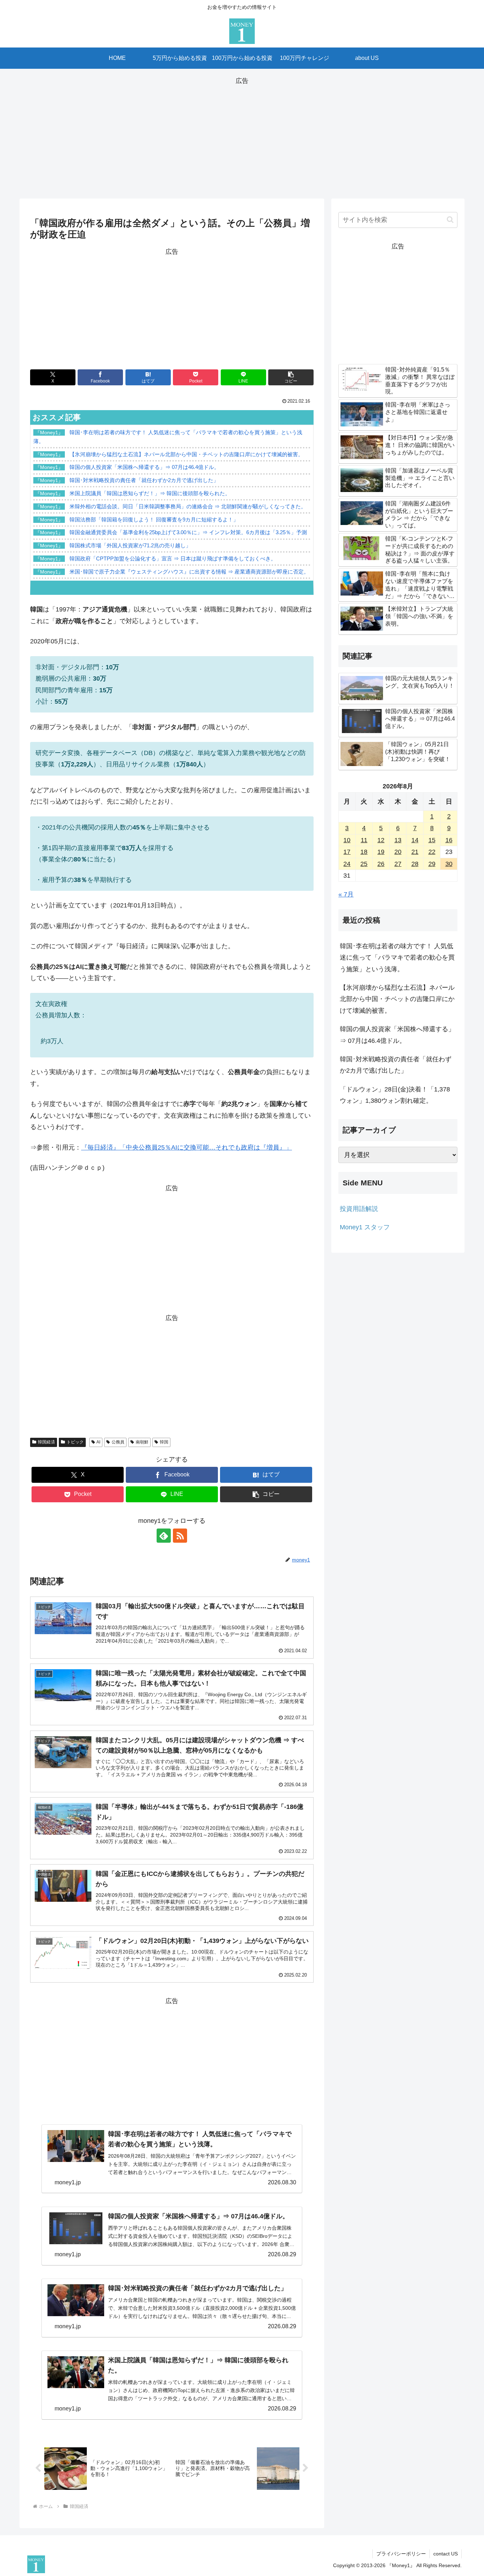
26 (381, 864)
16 (449, 840)
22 (432, 852)
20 (398, 852)
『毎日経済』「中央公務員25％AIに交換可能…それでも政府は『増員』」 (187, 1147)
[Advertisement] (242, 136)
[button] (291, 377)
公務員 (118, 1442)
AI (98, 1442)
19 (381, 852)
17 (347, 852)
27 (398, 864)
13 (398, 840)
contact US (446, 2554)
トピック (75, 1442)
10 (347, 840)
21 (415, 852)
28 (415, 864)
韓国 (164, 1442)
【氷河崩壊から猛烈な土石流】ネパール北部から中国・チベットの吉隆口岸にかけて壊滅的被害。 (397, 999)
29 (432, 864)
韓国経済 (46, 1442)
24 (347, 864)
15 (432, 840)
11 (364, 840)
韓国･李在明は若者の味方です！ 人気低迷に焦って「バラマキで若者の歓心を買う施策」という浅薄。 (397, 958)
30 (449, 864)
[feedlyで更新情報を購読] (164, 1536)
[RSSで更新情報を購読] (180, 1536)
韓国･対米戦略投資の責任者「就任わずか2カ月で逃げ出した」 (396, 1065)
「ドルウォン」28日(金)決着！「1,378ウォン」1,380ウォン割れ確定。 (395, 1095)
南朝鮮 (142, 1442)
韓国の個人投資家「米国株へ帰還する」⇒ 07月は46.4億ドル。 (397, 1035)
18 (364, 852)
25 (364, 864)
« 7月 (346, 894)
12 (381, 840)
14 (415, 840)
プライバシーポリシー (401, 2554)
